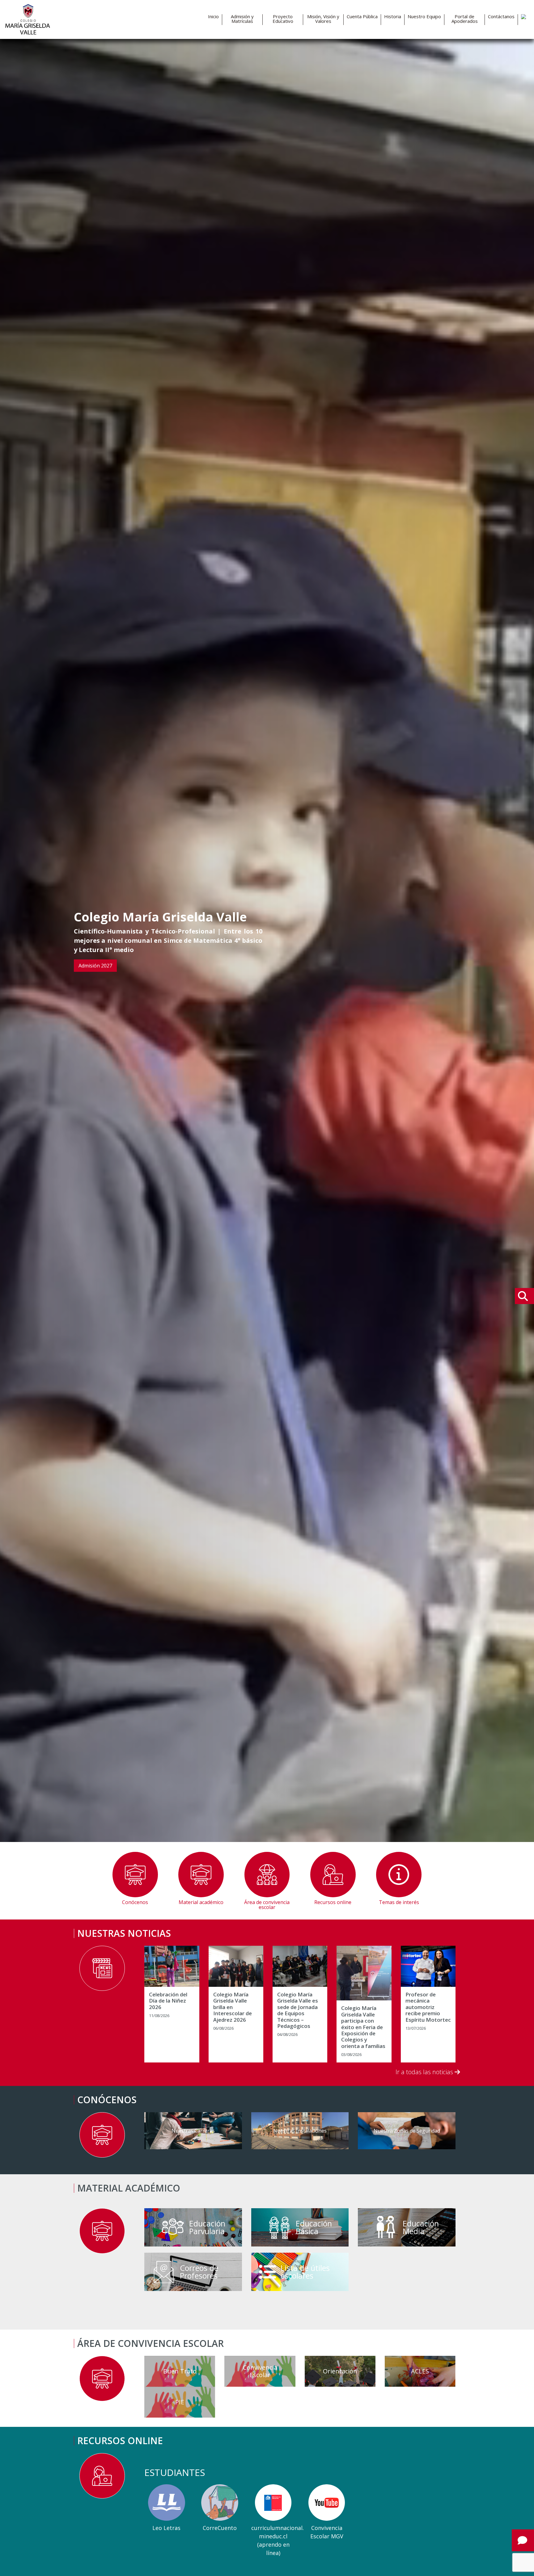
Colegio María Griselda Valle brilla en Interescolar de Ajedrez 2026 (233, 2007)
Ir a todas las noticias (425, 2072)
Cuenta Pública (362, 17)
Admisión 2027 (95, 966)
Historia (393, 17)
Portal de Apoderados (465, 19)
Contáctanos (501, 17)
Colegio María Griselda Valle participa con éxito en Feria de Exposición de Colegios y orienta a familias (363, 2027)
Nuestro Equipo (424, 17)
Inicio (213, 17)
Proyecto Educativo (283, 19)
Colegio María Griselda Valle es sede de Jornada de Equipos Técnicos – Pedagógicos (298, 2010)
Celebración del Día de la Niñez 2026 (168, 2001)
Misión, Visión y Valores (323, 19)
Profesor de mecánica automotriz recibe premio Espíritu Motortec (428, 2007)
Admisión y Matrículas (242, 19)
